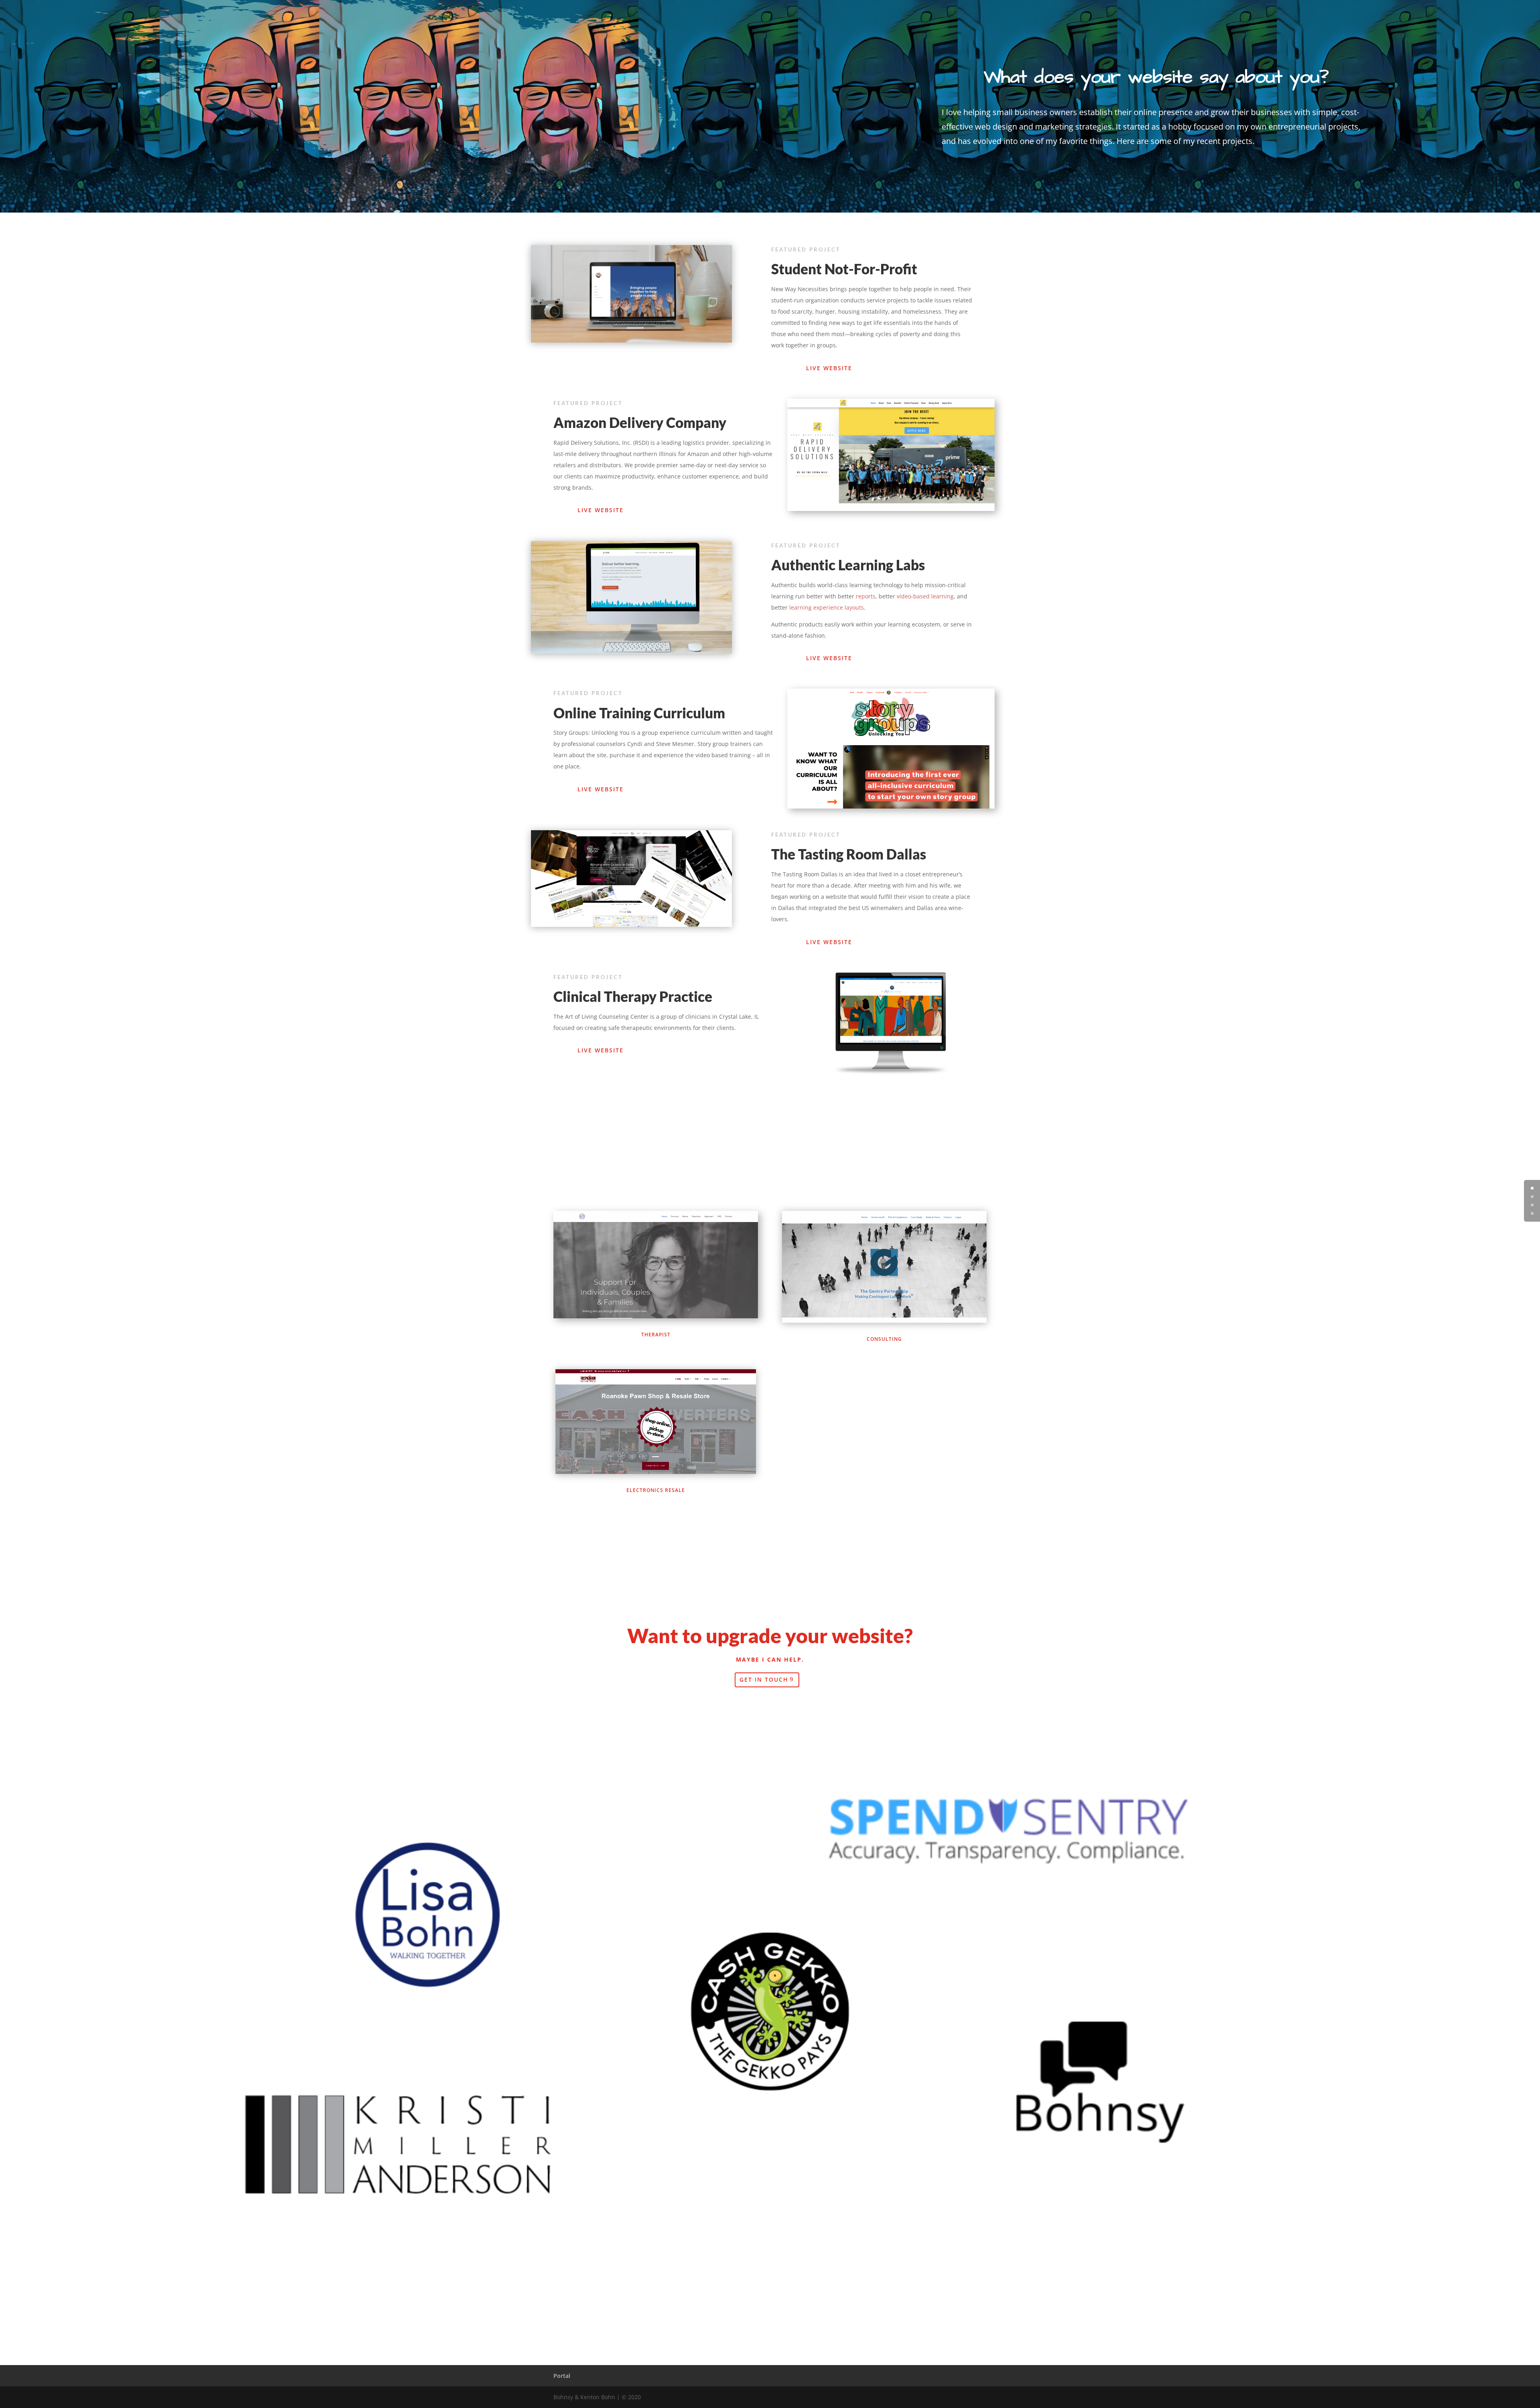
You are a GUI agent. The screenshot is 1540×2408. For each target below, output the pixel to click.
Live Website (829, 368)
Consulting (884, 1339)
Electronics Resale (656, 1490)
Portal (562, 2376)
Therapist (656, 1335)
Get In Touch (764, 1679)
